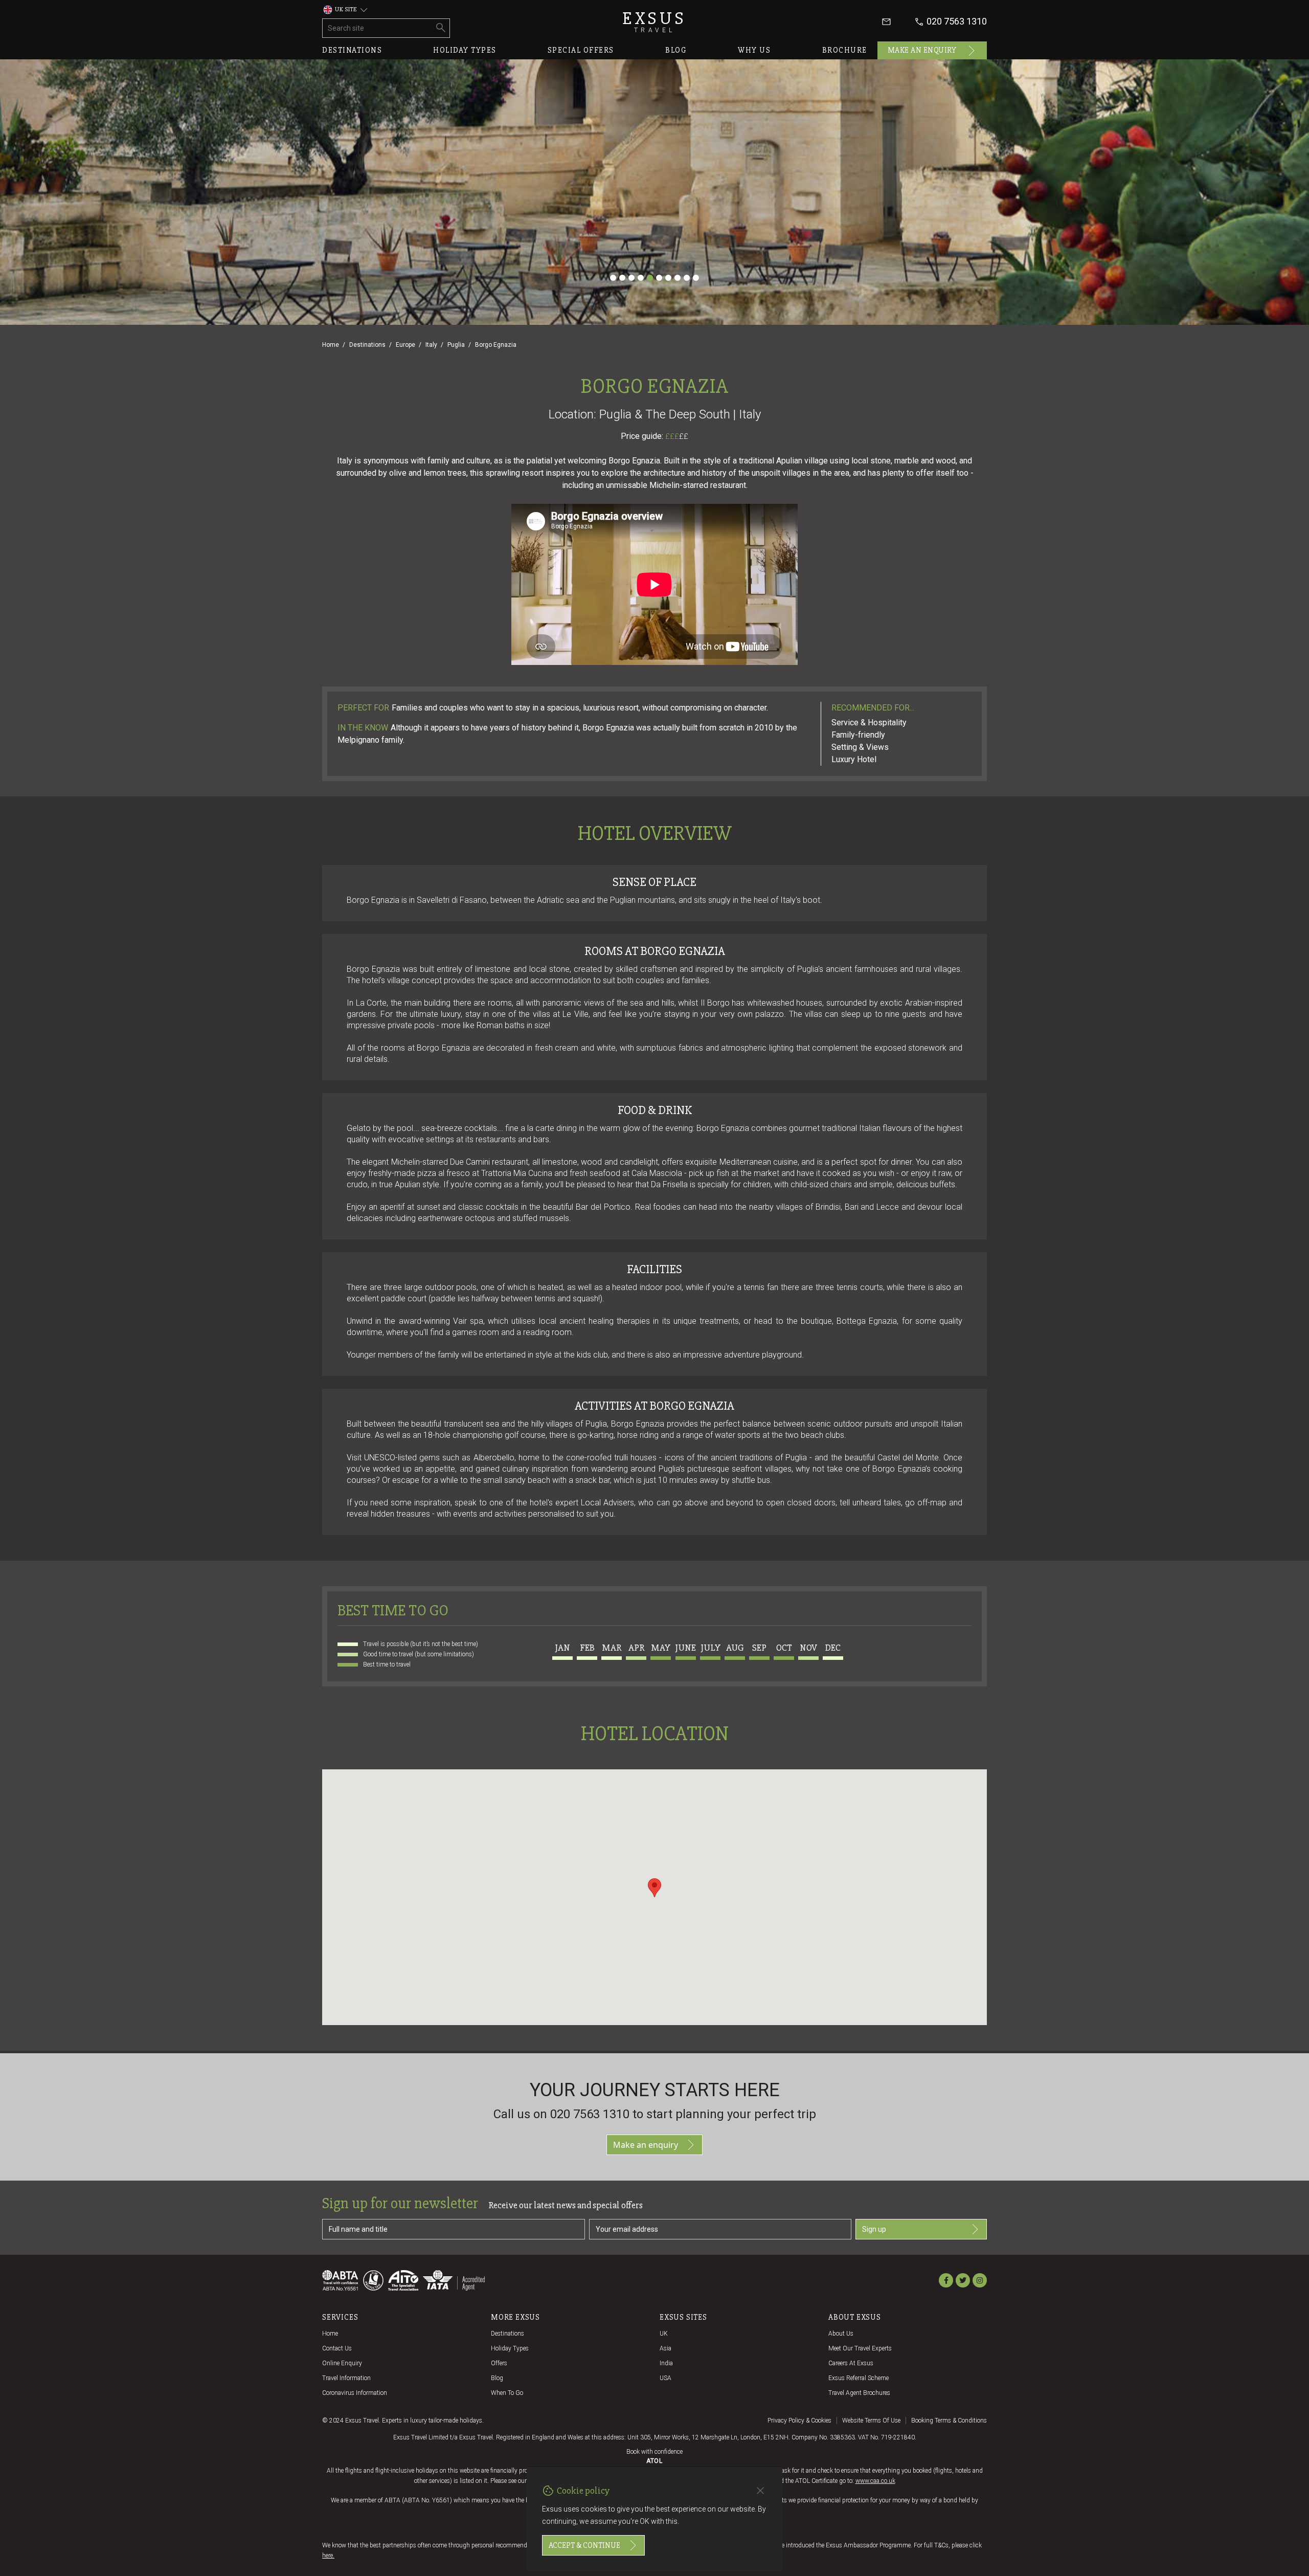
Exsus (654, 22)
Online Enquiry (342, 2363)
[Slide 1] (613, 278)
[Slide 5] (650, 278)
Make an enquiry (922, 50)
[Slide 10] (696, 278)
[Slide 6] (659, 278)
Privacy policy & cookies (799, 2420)
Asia (665, 2348)
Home (331, 345)
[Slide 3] (631, 278)
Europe (405, 345)
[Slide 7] (668, 278)
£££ (677, 436)
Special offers (581, 50)
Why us (754, 50)
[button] (654, 1888)
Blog (676, 50)
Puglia (456, 345)
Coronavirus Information (355, 2393)
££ (684, 436)
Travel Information (346, 2378)
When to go (507, 2393)
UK (664, 2334)
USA (665, 2378)
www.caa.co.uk (875, 2481)
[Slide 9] (687, 278)
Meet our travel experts (860, 2348)
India (666, 2363)
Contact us (337, 2348)
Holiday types (465, 50)
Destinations (352, 50)
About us (841, 2334)
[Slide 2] (622, 278)
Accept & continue (584, 2545)
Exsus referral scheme (859, 2378)
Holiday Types (510, 2348)
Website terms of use (871, 2420)
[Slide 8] (678, 278)
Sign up (874, 2229)
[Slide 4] (641, 278)
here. (328, 2556)
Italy (431, 345)
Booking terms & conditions (949, 2420)
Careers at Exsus (851, 2363)
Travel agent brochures (859, 2393)
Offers (499, 2363)
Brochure (845, 50)
